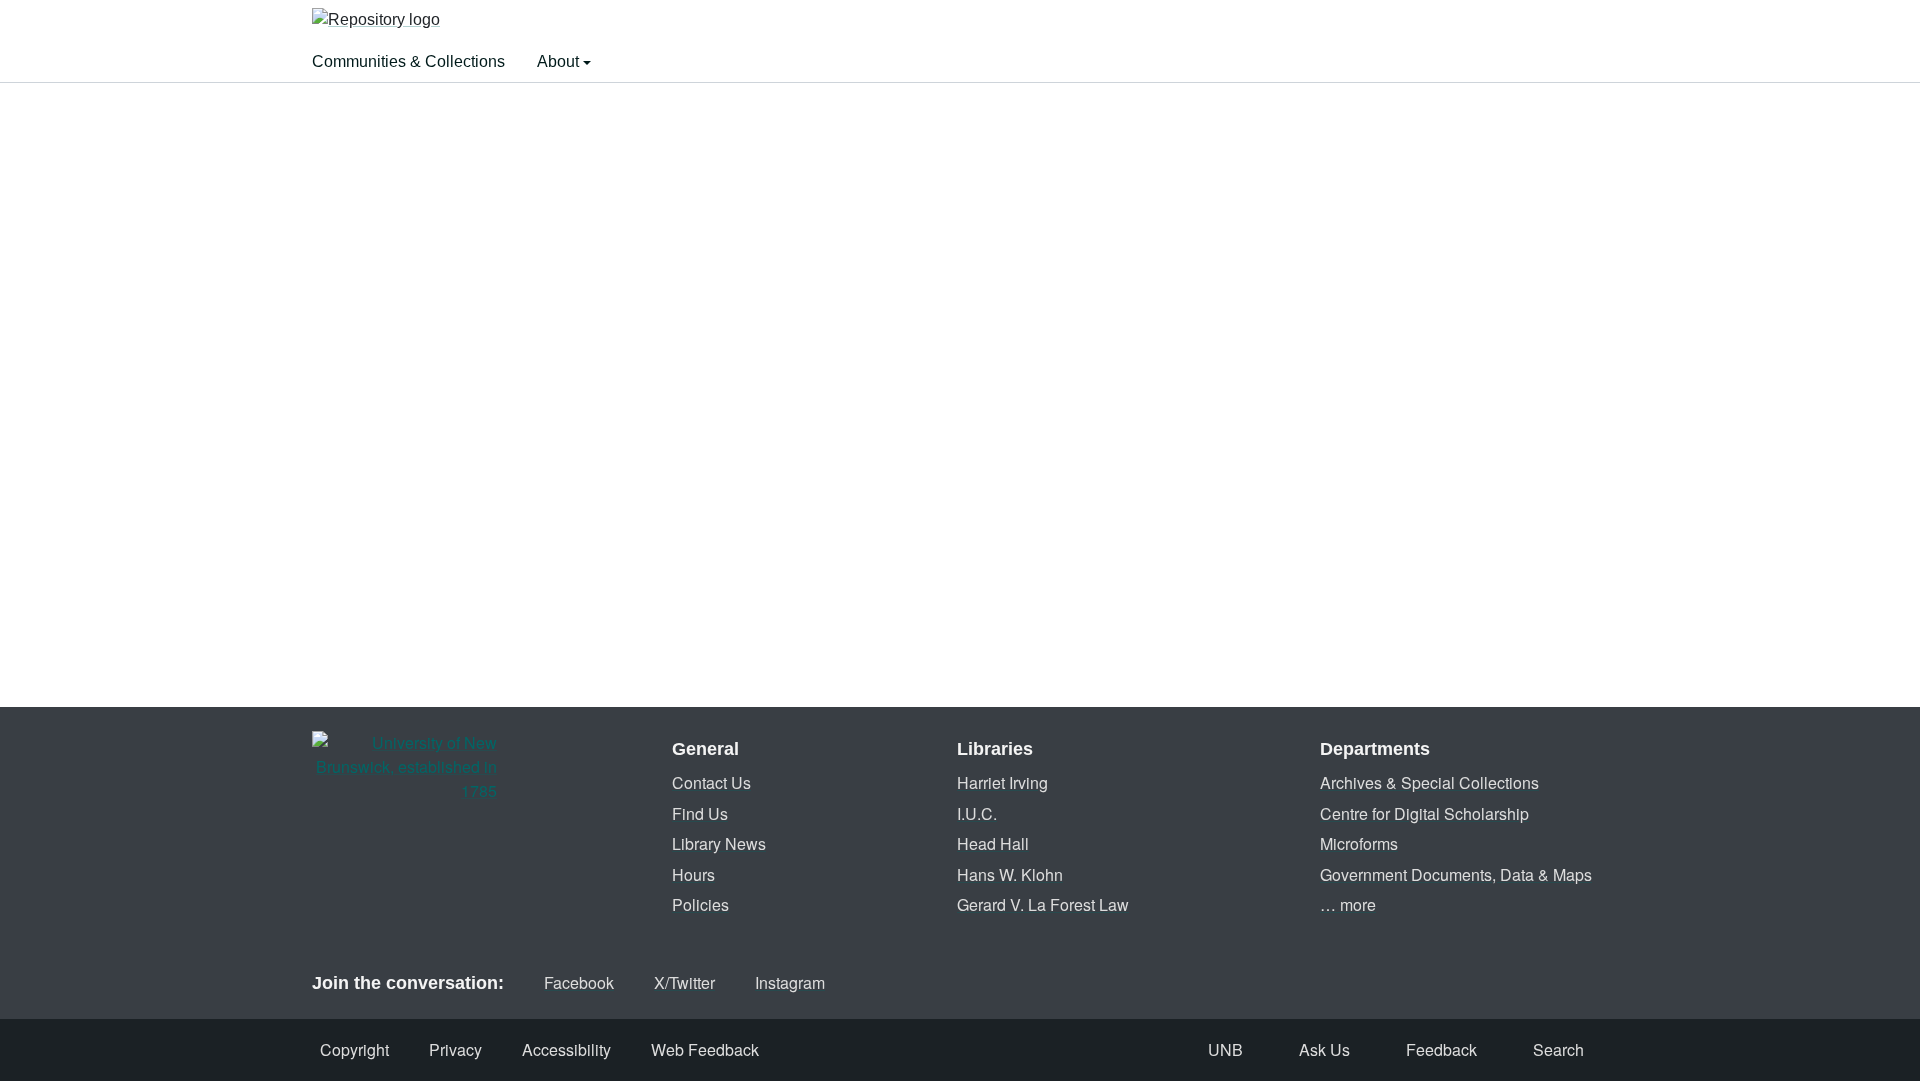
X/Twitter (684, 982)
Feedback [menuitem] (1441, 1049)
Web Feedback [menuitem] (705, 1049)
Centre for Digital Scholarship (1424, 813)
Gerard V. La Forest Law (1043, 904)
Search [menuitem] (1558, 1049)
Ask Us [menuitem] (1324, 1049)
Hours (693, 874)
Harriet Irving (1002, 782)
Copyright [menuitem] (354, 1049)
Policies (700, 904)
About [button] (560, 61)
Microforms (1359, 843)
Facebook (579, 982)
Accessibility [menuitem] (566, 1049)
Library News (719, 843)
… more (1348, 904)
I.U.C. (977, 813)
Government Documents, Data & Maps (1456, 874)
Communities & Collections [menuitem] (408, 61)
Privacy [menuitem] (455, 1049)
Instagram (790, 982)
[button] (376, 21)
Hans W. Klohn (1010, 874)
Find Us (700, 813)
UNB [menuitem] (1225, 1049)
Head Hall (993, 843)
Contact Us (711, 782)
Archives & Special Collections (1429, 782)
